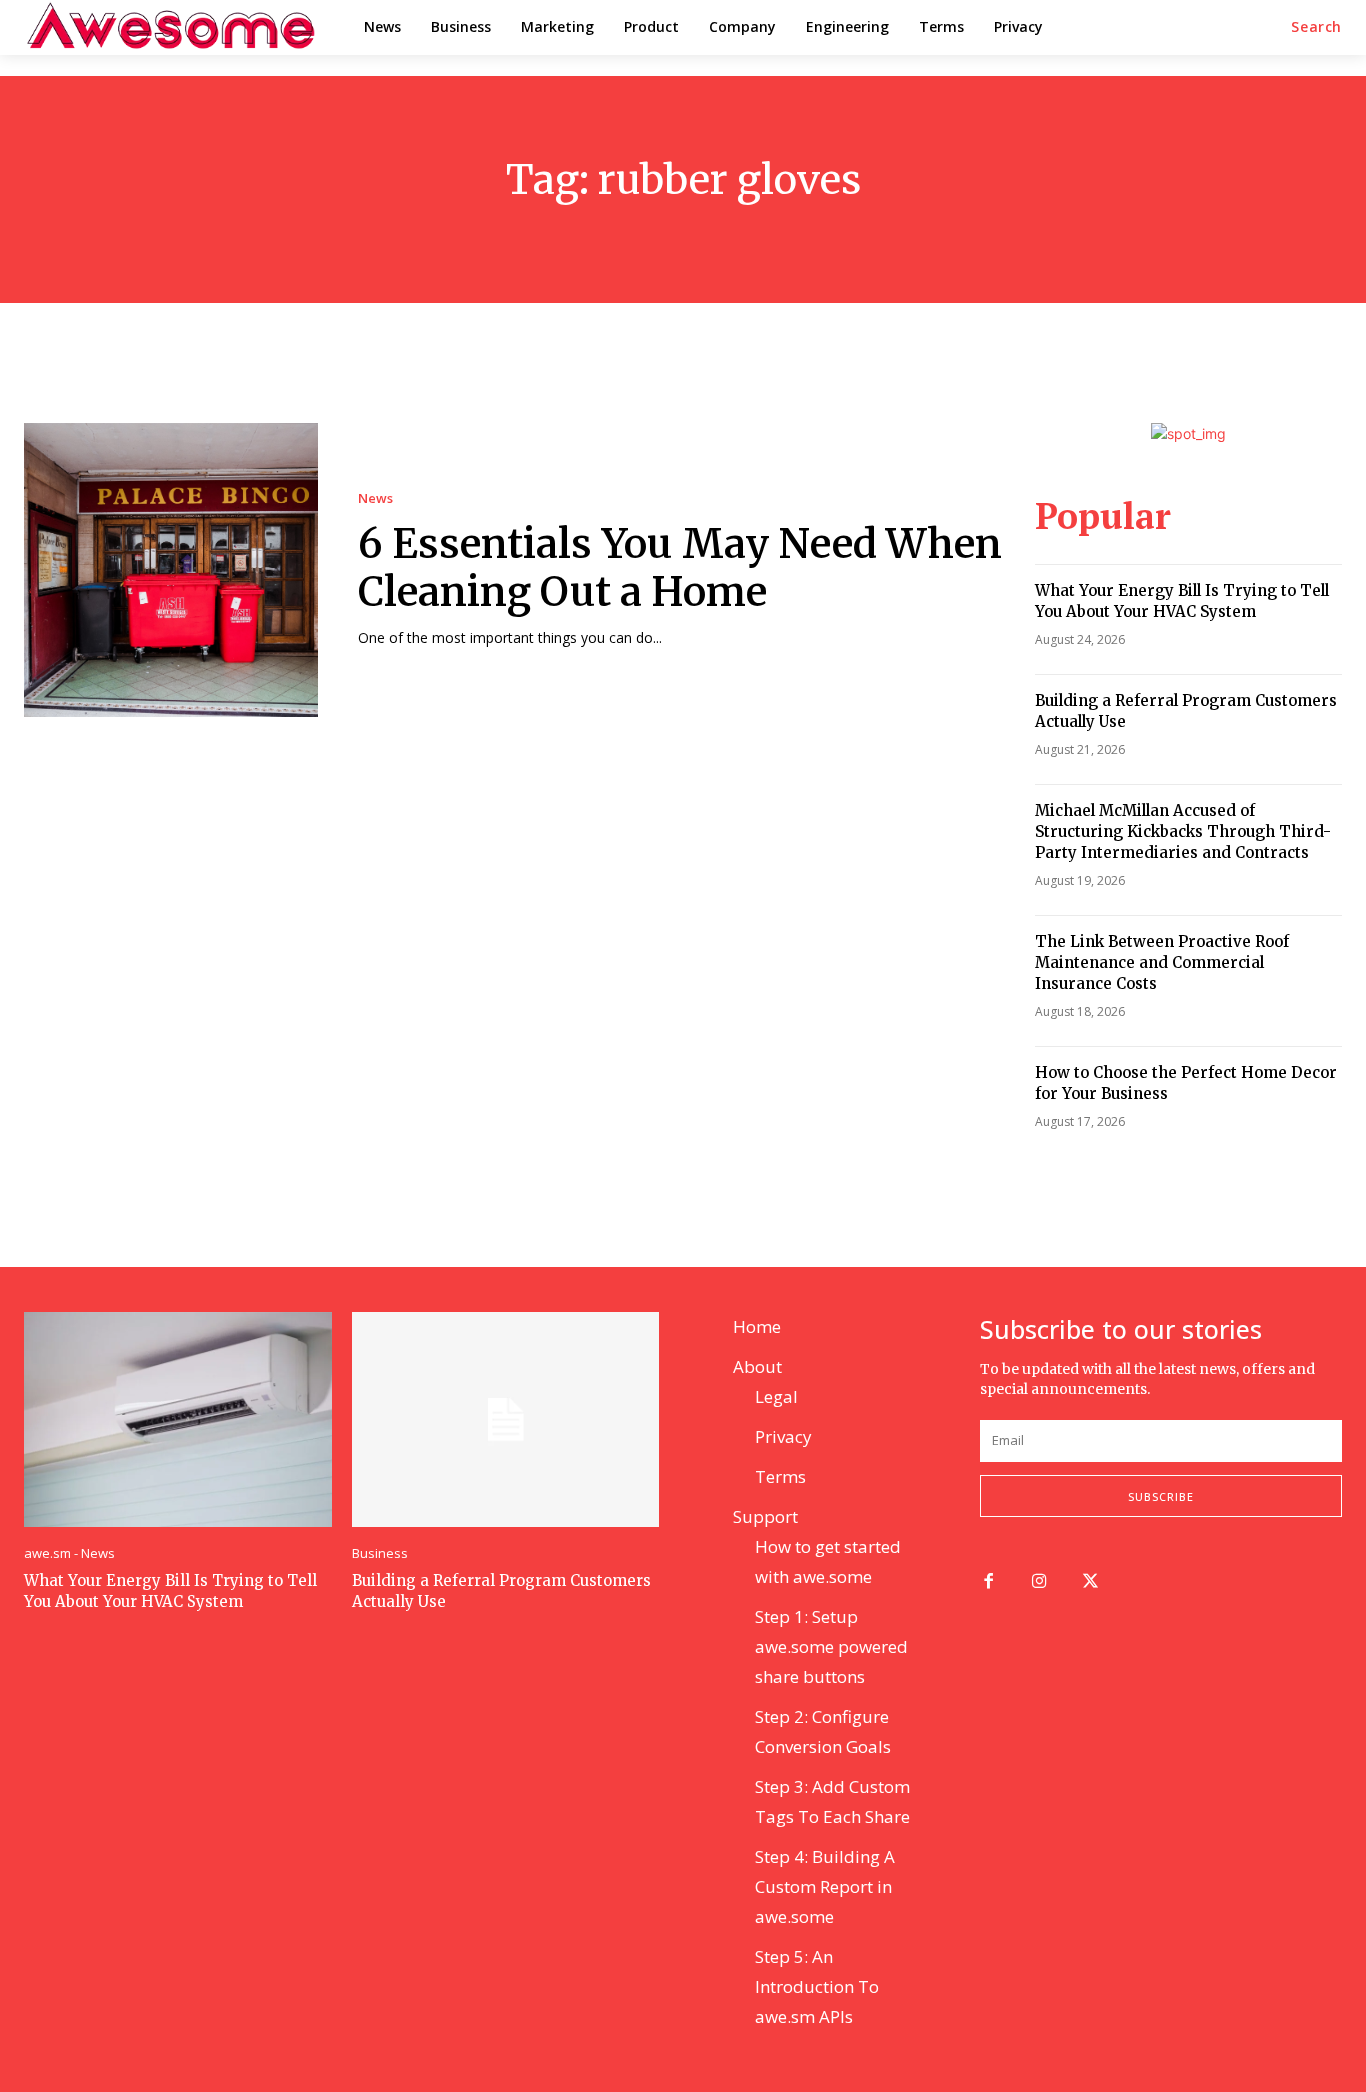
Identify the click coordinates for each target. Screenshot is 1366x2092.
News (375, 498)
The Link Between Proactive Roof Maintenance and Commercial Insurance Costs (1162, 962)
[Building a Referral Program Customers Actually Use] (506, 1419)
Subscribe (1161, 1496)
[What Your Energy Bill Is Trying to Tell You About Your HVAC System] (178, 1419)
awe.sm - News (69, 1553)
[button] (1316, 27)
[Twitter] (1090, 1582)
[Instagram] (1039, 1582)
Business (380, 1553)
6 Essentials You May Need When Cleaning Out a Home (680, 568)
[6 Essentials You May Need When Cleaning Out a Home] (171, 570)
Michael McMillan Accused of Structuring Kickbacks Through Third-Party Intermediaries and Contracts (1183, 831)
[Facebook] (988, 1582)
